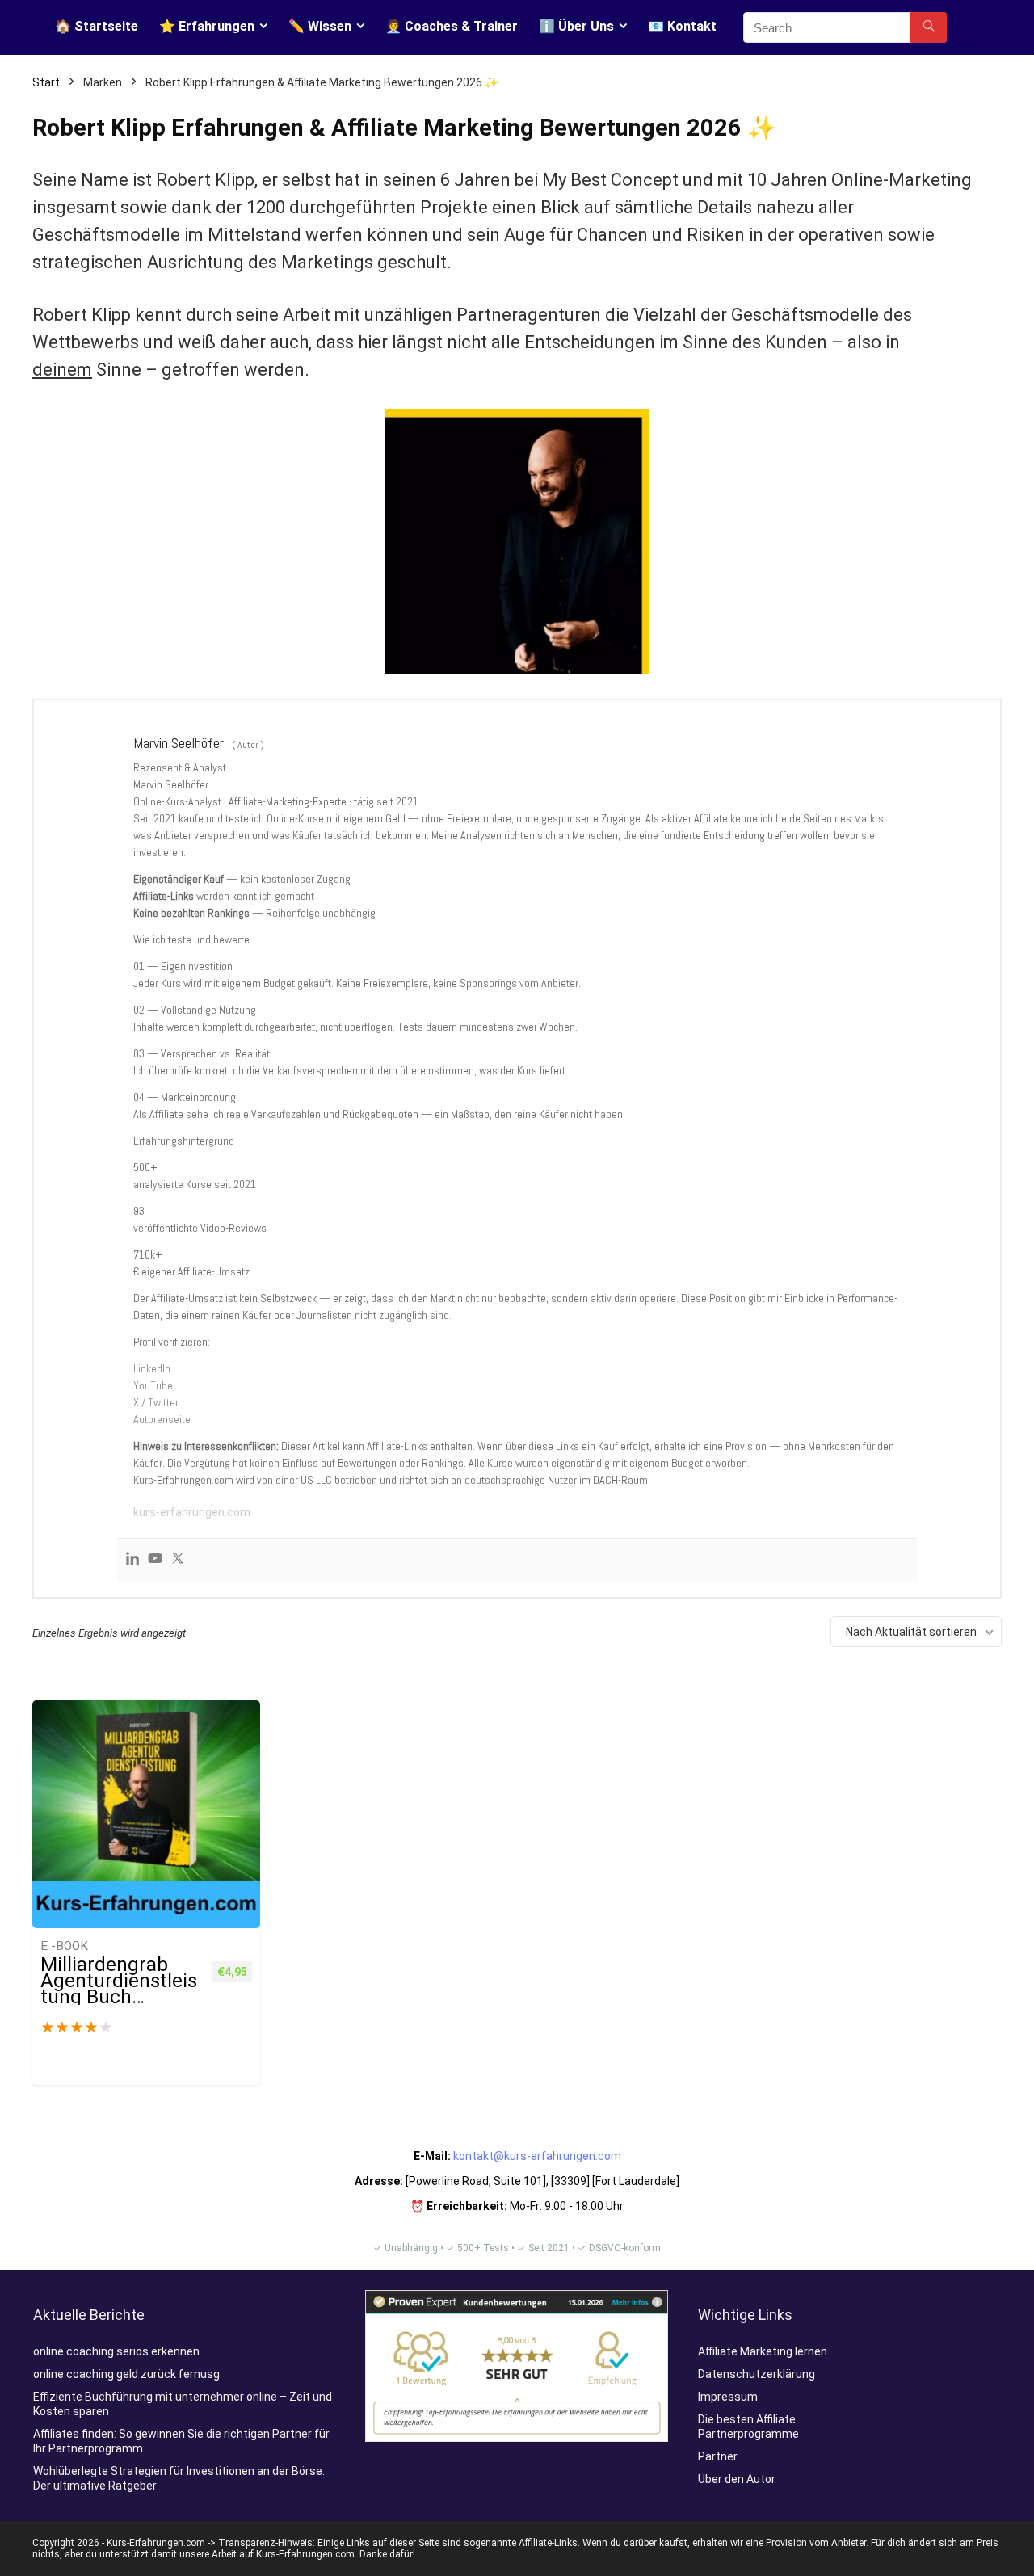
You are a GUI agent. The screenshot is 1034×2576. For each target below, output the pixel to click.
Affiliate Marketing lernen (763, 2351)
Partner (718, 2456)
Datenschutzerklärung (757, 2374)
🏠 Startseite (97, 26)
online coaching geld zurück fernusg (126, 2374)
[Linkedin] (132, 1560)
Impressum (728, 2397)
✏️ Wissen (320, 26)
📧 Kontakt (682, 26)
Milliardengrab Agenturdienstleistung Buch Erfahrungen (119, 1989)
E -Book (64, 1946)
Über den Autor (737, 2479)
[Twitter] (178, 1560)
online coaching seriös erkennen (116, 2351)
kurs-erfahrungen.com (192, 1512)
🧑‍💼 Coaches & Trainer (452, 26)
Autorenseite (162, 1419)
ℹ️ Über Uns (576, 26)
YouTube (153, 1385)
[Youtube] (155, 1560)
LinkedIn (152, 1368)
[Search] (929, 27)
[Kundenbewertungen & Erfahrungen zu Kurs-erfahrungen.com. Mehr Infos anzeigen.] (517, 2297)
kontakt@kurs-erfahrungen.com (537, 2156)
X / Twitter (156, 1402)
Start (46, 82)
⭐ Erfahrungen (207, 26)
